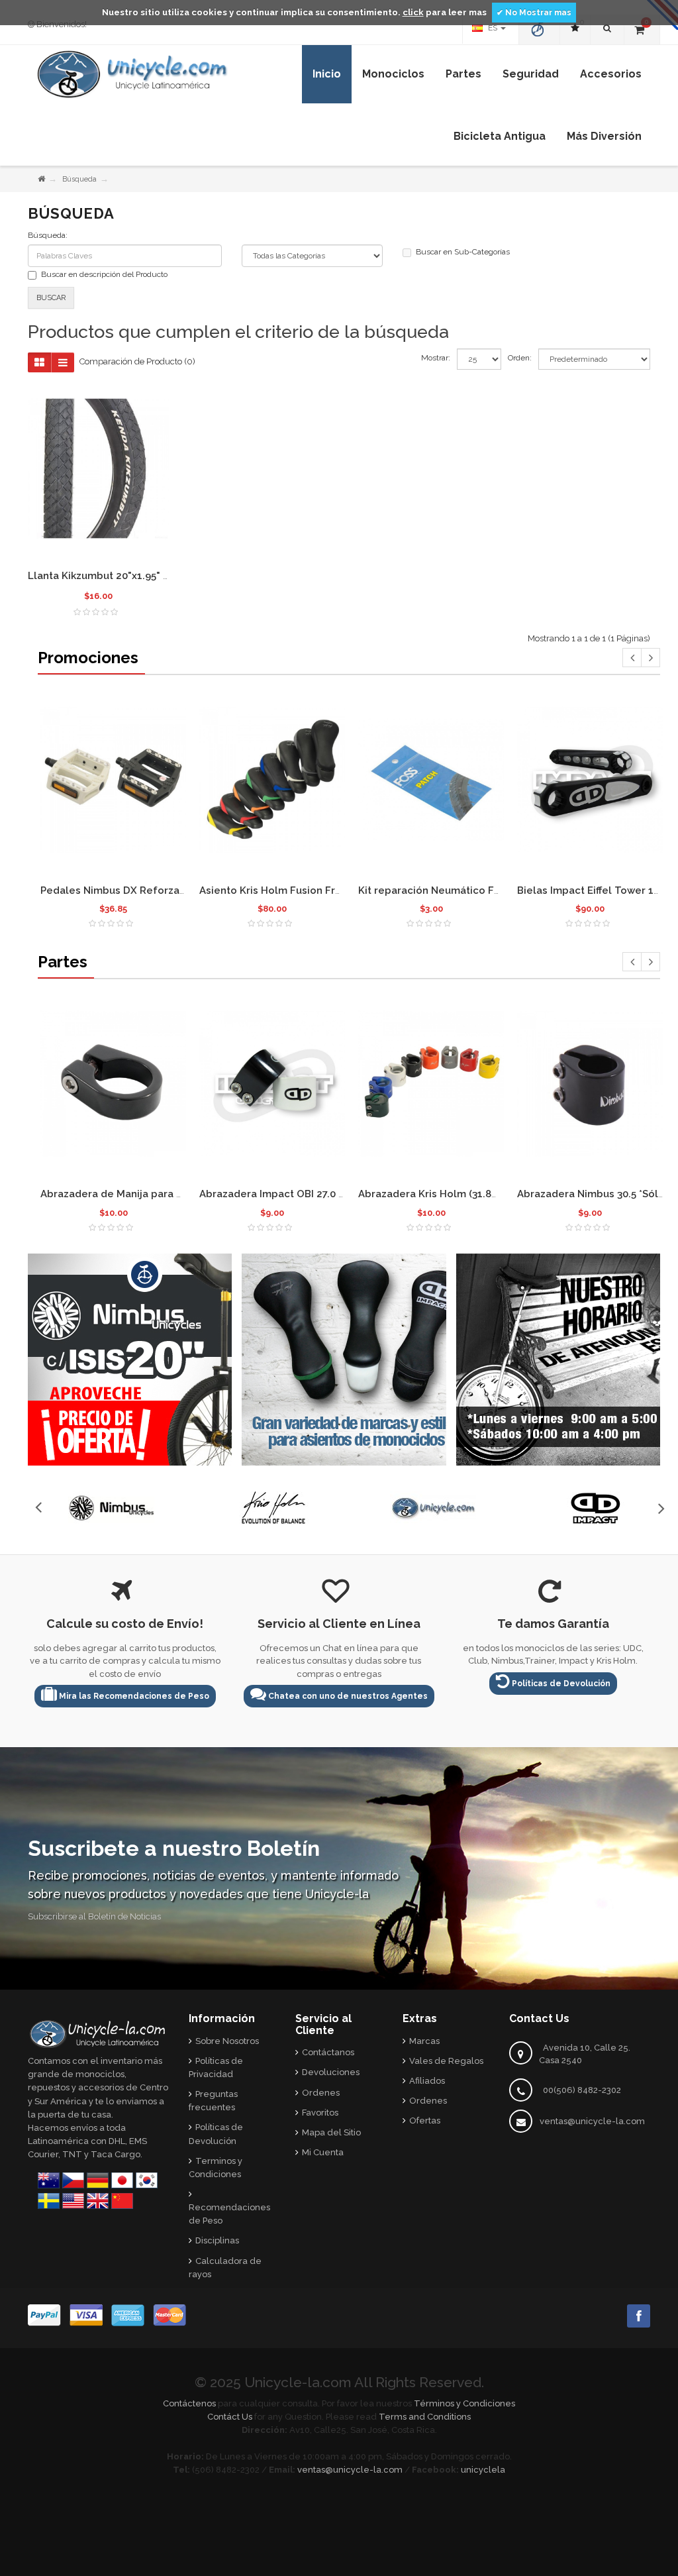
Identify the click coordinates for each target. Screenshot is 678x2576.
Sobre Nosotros (227, 2041)
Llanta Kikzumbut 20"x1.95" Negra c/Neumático (145, 576)
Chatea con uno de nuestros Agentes (347, 1696)
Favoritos (320, 2113)
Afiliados (427, 2081)
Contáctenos (189, 2403)
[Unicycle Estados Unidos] (73, 2201)
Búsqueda (79, 179)
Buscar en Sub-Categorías (463, 252)
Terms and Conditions (425, 2417)
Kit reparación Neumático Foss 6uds (448, 890)
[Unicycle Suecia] (49, 2201)
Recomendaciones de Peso (229, 2214)
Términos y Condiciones (464, 2403)
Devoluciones (331, 2072)
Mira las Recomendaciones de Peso (133, 1696)
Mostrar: (436, 358)
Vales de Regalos (446, 2061)
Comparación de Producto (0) (137, 361)
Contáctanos (328, 2052)
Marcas (424, 2041)
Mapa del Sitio (331, 2132)
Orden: (520, 358)
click (413, 12)
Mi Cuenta (323, 2152)
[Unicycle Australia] (49, 2180)
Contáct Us (230, 2417)
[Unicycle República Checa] (73, 2180)
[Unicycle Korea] (147, 2180)
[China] (122, 2201)
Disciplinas (217, 2240)
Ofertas (425, 2120)
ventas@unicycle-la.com (592, 2121)
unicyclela (483, 2470)
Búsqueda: (48, 235)
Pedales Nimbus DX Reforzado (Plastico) (141, 890)
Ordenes (321, 2093)
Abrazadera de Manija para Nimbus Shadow (148, 1194)
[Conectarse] (539, 29)
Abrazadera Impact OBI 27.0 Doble (284, 1194)
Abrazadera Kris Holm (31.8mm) (435, 1194)
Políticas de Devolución (560, 1684)
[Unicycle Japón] (122, 2180)
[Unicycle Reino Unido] (98, 2201)
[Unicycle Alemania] (98, 2180)
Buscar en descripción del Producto (104, 274)
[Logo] (97, 2033)
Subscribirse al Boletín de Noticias (94, 1916)
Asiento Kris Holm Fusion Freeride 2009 (297, 890)
